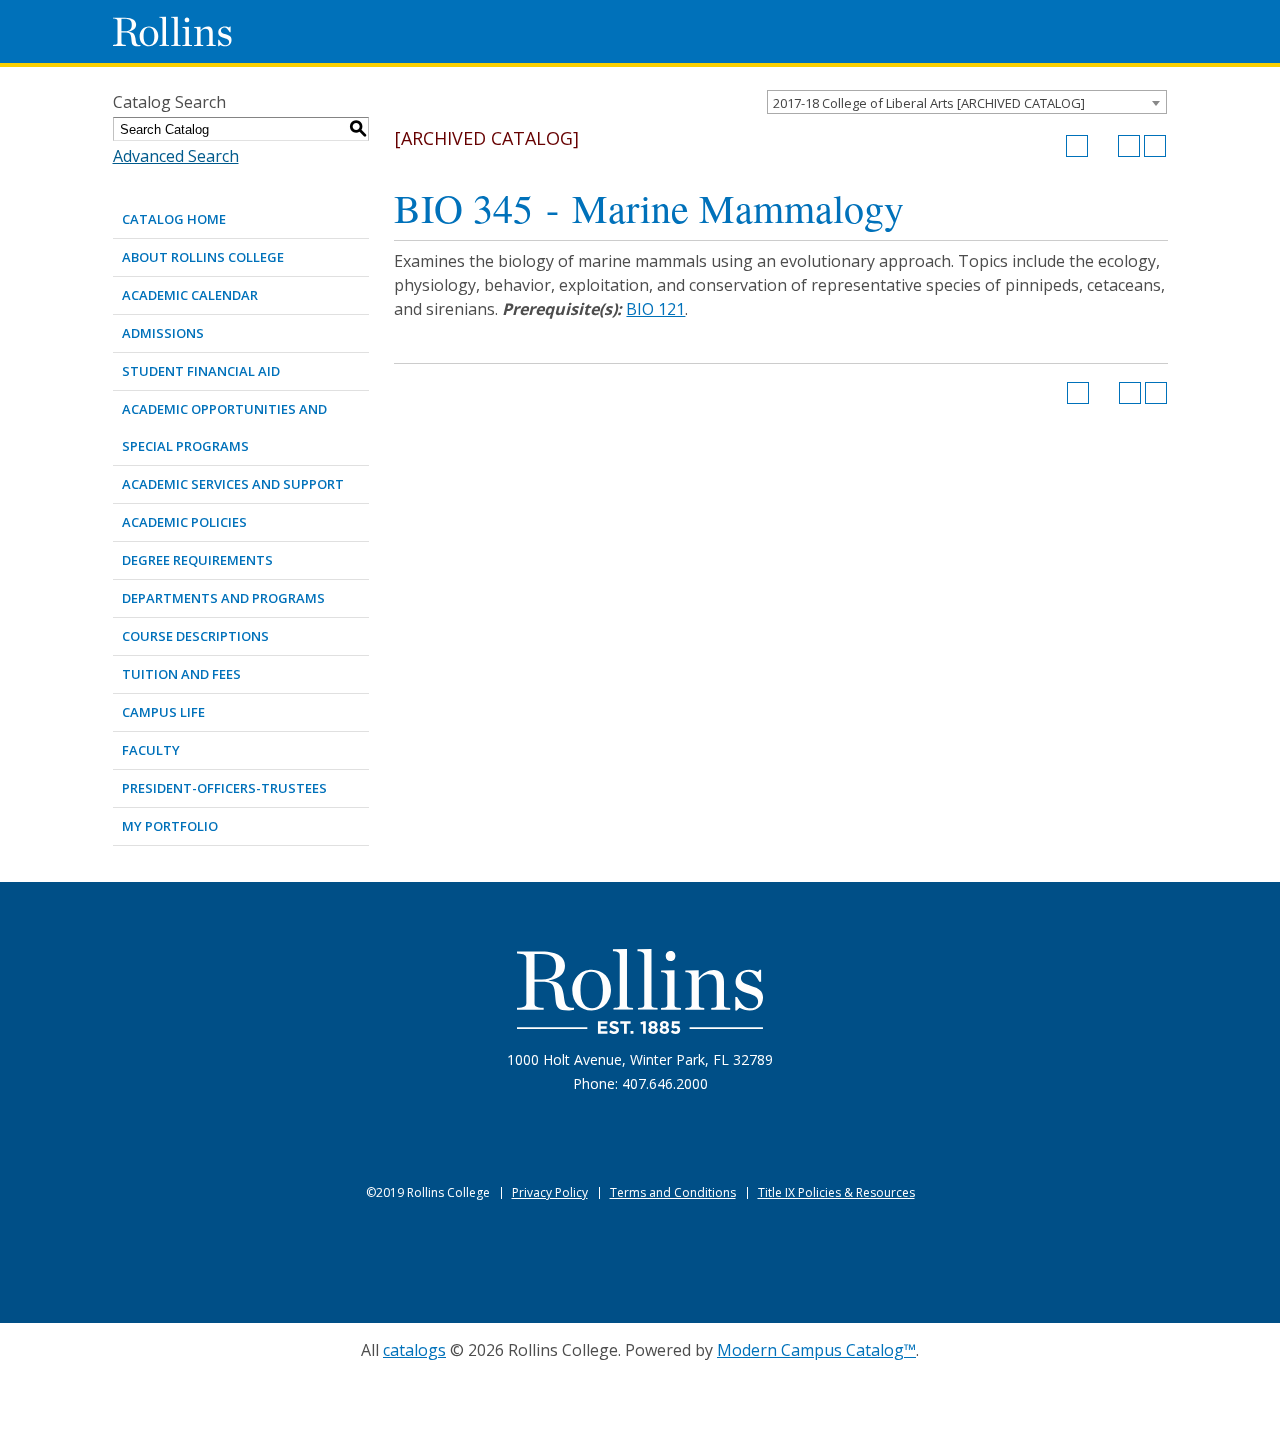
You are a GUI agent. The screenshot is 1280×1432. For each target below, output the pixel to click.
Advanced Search (176, 156)
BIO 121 (655, 309)
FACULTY (151, 750)
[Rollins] (640, 991)
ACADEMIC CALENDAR (190, 295)
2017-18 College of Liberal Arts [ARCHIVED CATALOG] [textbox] (929, 103)
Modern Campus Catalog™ (816, 1350)
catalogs (414, 1350)
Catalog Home (174, 219)
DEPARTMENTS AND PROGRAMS (223, 598)
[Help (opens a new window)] (1155, 146)
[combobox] (967, 102)
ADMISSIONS (163, 333)
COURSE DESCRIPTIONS (195, 636)
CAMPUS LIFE (163, 712)
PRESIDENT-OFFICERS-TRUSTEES (224, 788)
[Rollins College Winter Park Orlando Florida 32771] (173, 31)
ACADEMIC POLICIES (184, 522)
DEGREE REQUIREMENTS (197, 560)
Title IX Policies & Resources (836, 1192)
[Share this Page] (1103, 146)
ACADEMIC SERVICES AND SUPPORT (233, 484)
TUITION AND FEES (181, 674)
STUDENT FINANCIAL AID (201, 371)
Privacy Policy (550, 1192)
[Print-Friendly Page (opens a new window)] (1129, 146)
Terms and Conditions (673, 1192)
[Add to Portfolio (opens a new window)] (1077, 146)
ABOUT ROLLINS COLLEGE (203, 257)
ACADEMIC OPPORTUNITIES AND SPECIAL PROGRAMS (224, 427)
